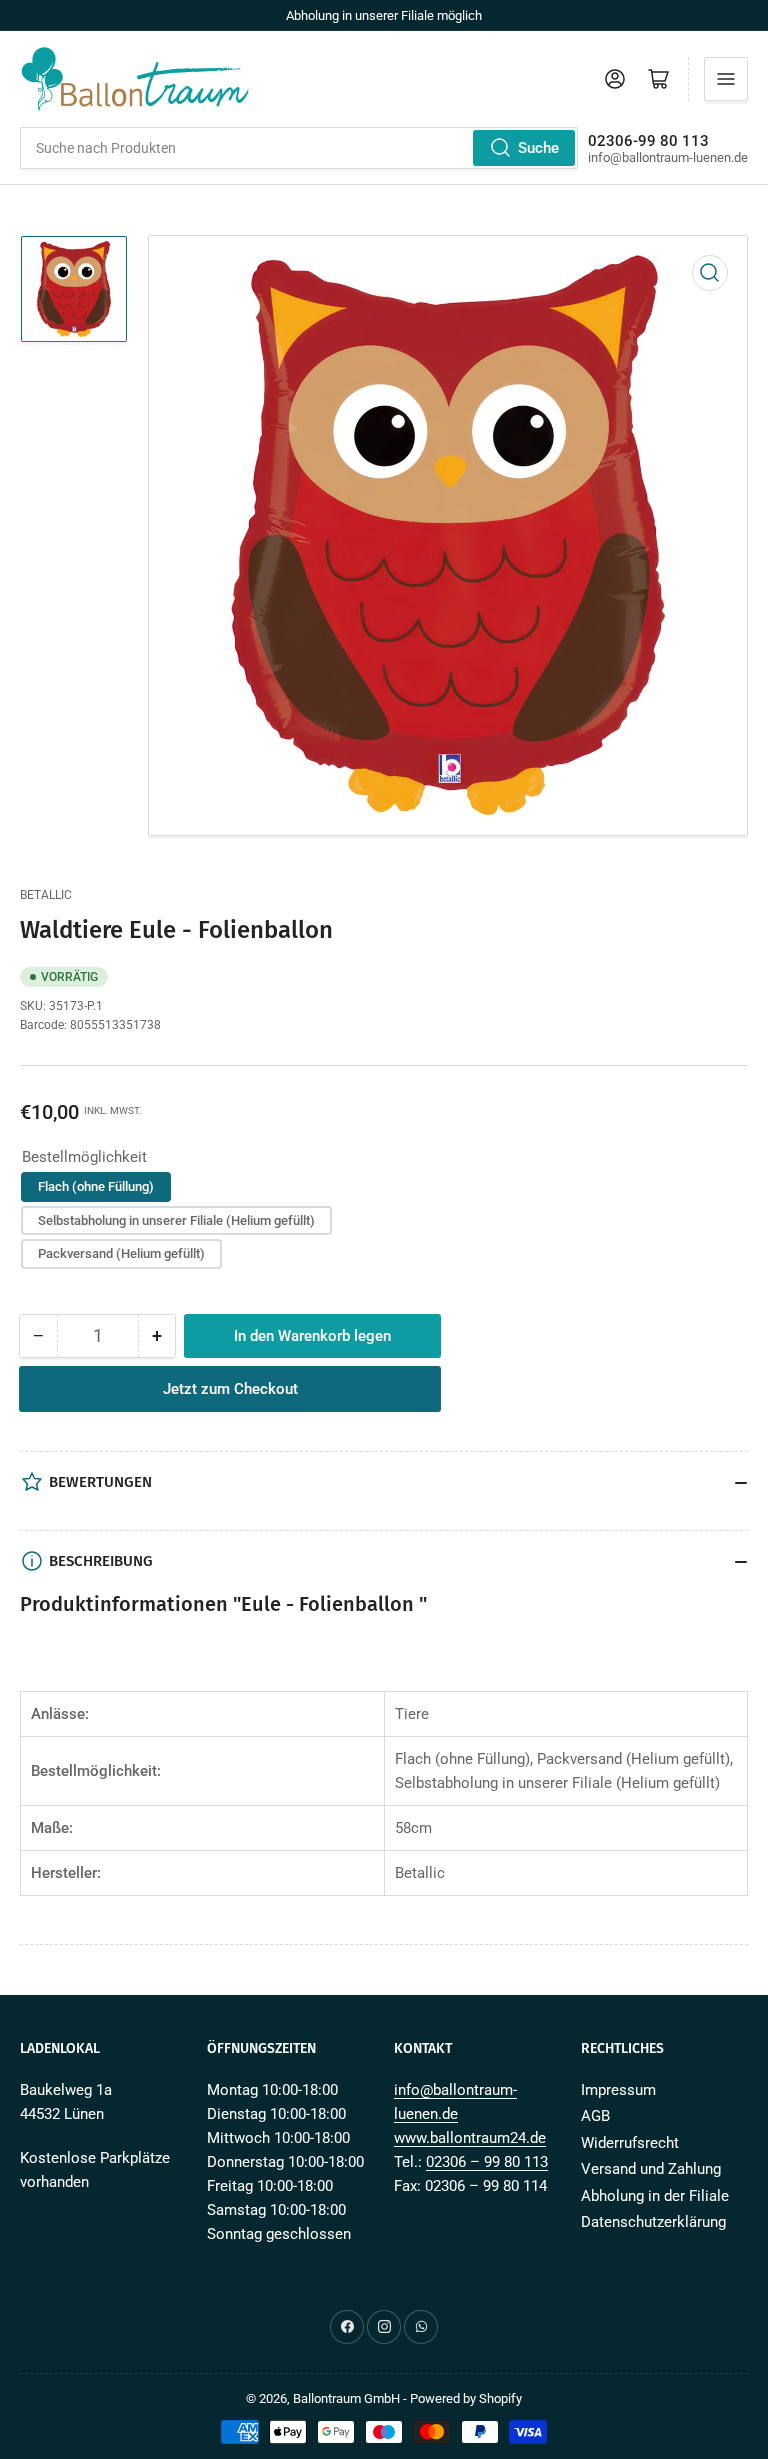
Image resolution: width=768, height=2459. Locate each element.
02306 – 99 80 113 (487, 2162)
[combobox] (299, 148)
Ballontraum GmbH (346, 2398)
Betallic (46, 895)
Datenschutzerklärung (653, 2222)
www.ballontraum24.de (470, 2138)
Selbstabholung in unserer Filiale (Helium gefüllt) (176, 1220)
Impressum (618, 2090)
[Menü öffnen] (726, 79)
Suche (538, 148)
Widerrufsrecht (630, 2143)
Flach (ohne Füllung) (96, 1186)
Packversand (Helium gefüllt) (121, 1253)
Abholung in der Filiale (655, 2196)
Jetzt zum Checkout (230, 1389)
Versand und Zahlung (651, 2169)
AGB (595, 2116)
